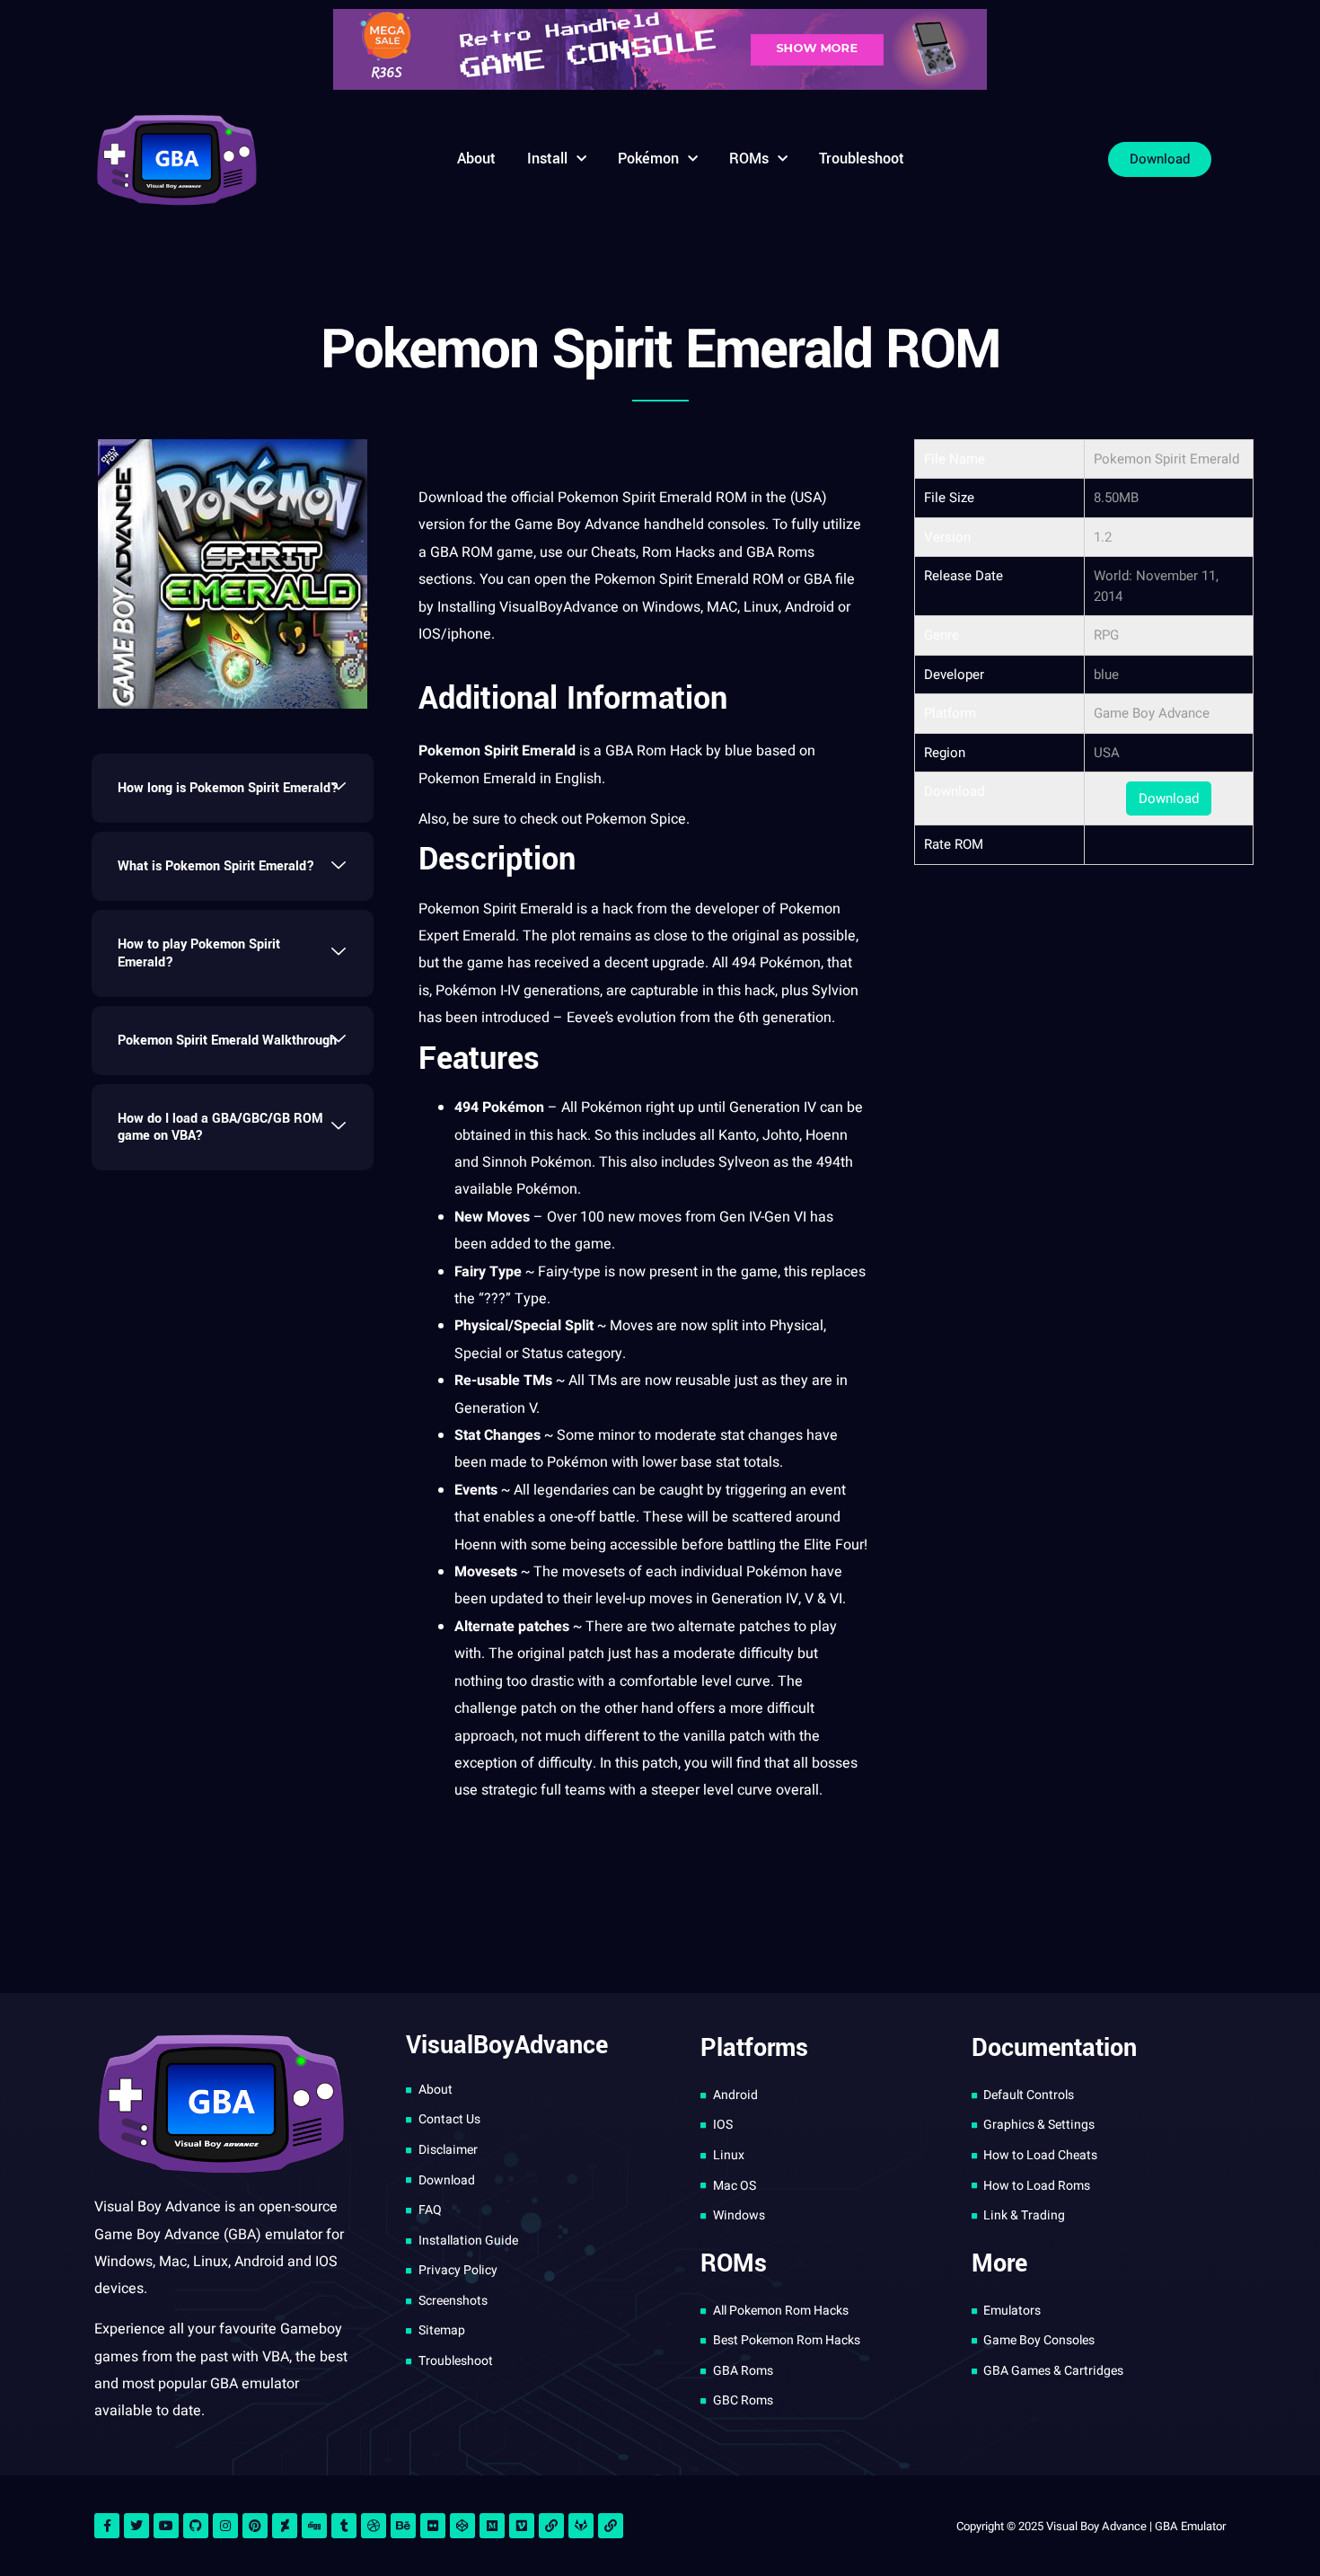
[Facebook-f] (107, 2526)
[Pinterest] (255, 2526)
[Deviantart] (285, 2526)
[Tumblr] (344, 2526)
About (476, 159)
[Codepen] (462, 2526)
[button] (233, 788)
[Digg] (314, 2526)
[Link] (551, 2526)
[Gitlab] (581, 2526)
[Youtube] (166, 2526)
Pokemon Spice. (638, 819)
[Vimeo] (522, 2526)
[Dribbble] (374, 2526)
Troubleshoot (862, 159)
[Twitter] (136, 2526)
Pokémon (648, 159)
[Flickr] (433, 2526)
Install (547, 159)
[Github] (196, 2526)
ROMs (749, 159)
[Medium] (492, 2526)
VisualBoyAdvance (559, 607)
